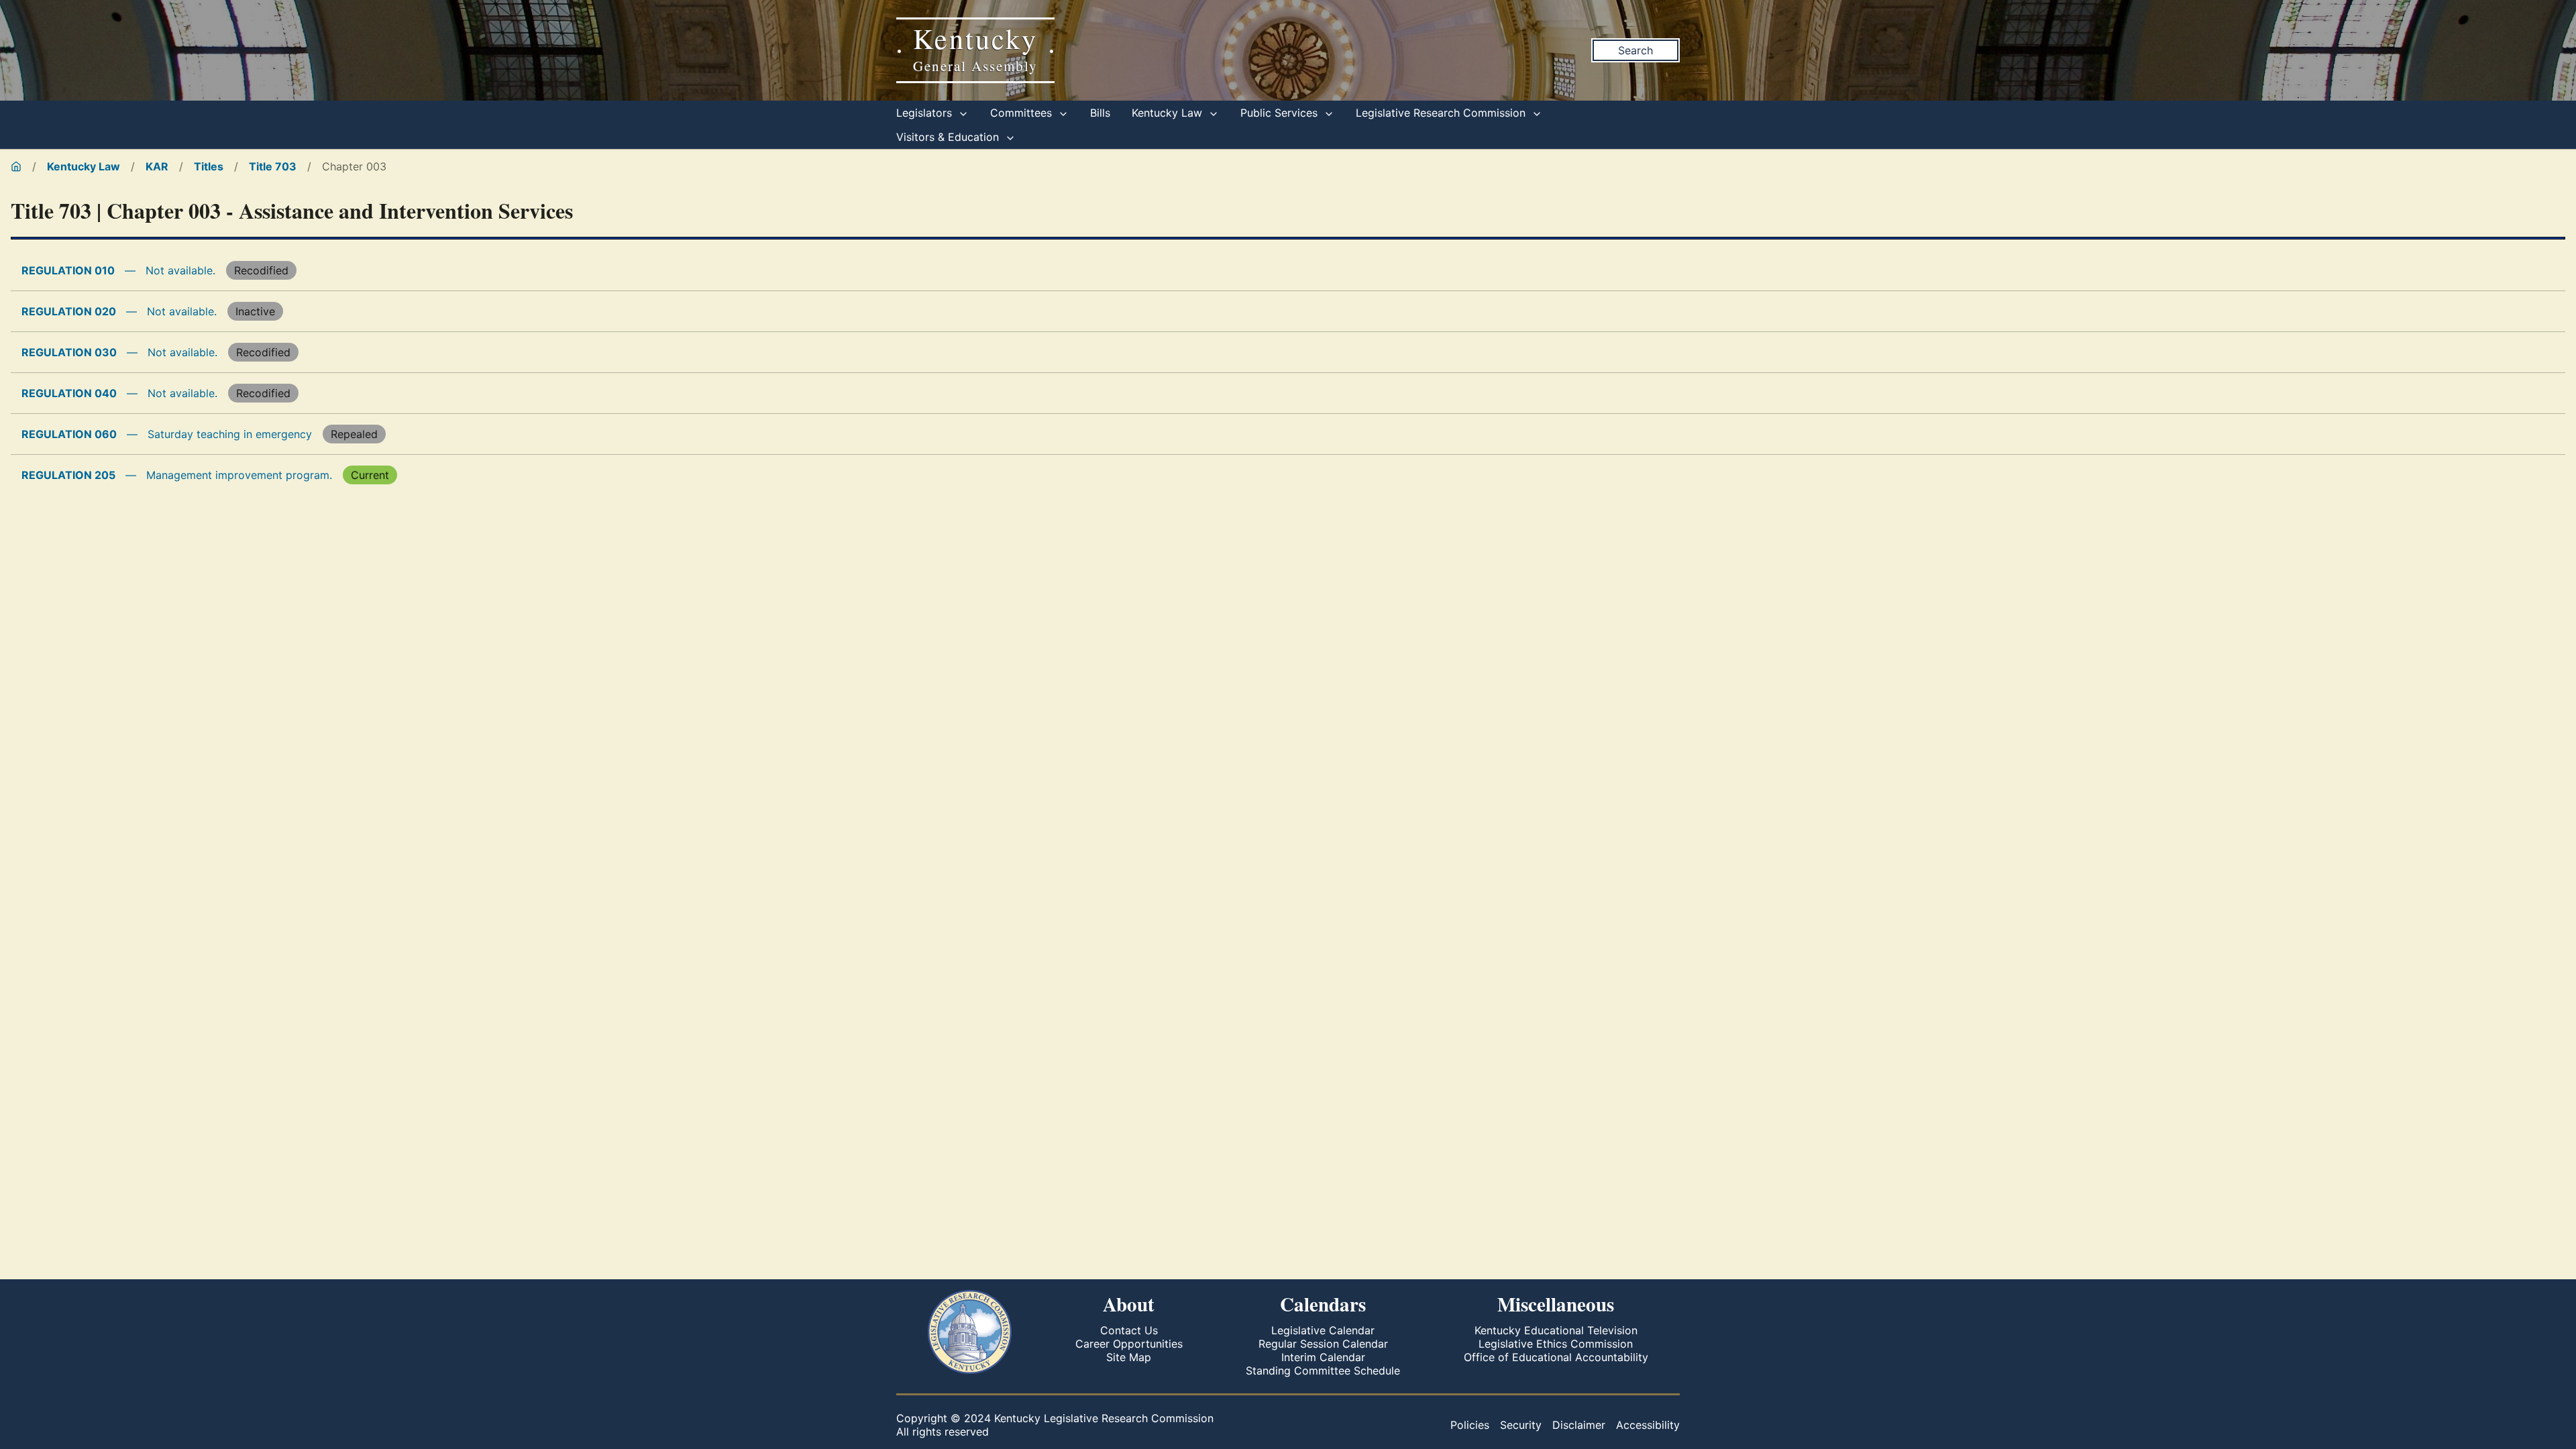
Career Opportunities (1129, 1344)
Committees (1023, 113)
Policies (1470, 1425)
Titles (209, 166)
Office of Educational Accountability (1556, 1357)
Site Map (1129, 1357)
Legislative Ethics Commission (1556, 1344)
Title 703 (273, 166)
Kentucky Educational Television (1556, 1330)
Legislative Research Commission (1442, 113)
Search (1635, 50)
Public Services (1281, 113)
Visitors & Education (949, 137)
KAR (157, 166)
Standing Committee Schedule (1323, 1371)
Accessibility (1648, 1425)
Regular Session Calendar (1323, 1344)
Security (1521, 1425)
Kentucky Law (1169, 113)
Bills (1100, 113)
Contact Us (1129, 1330)
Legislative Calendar (1323, 1330)
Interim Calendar (1323, 1357)
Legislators (926, 113)
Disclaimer (1579, 1425)
